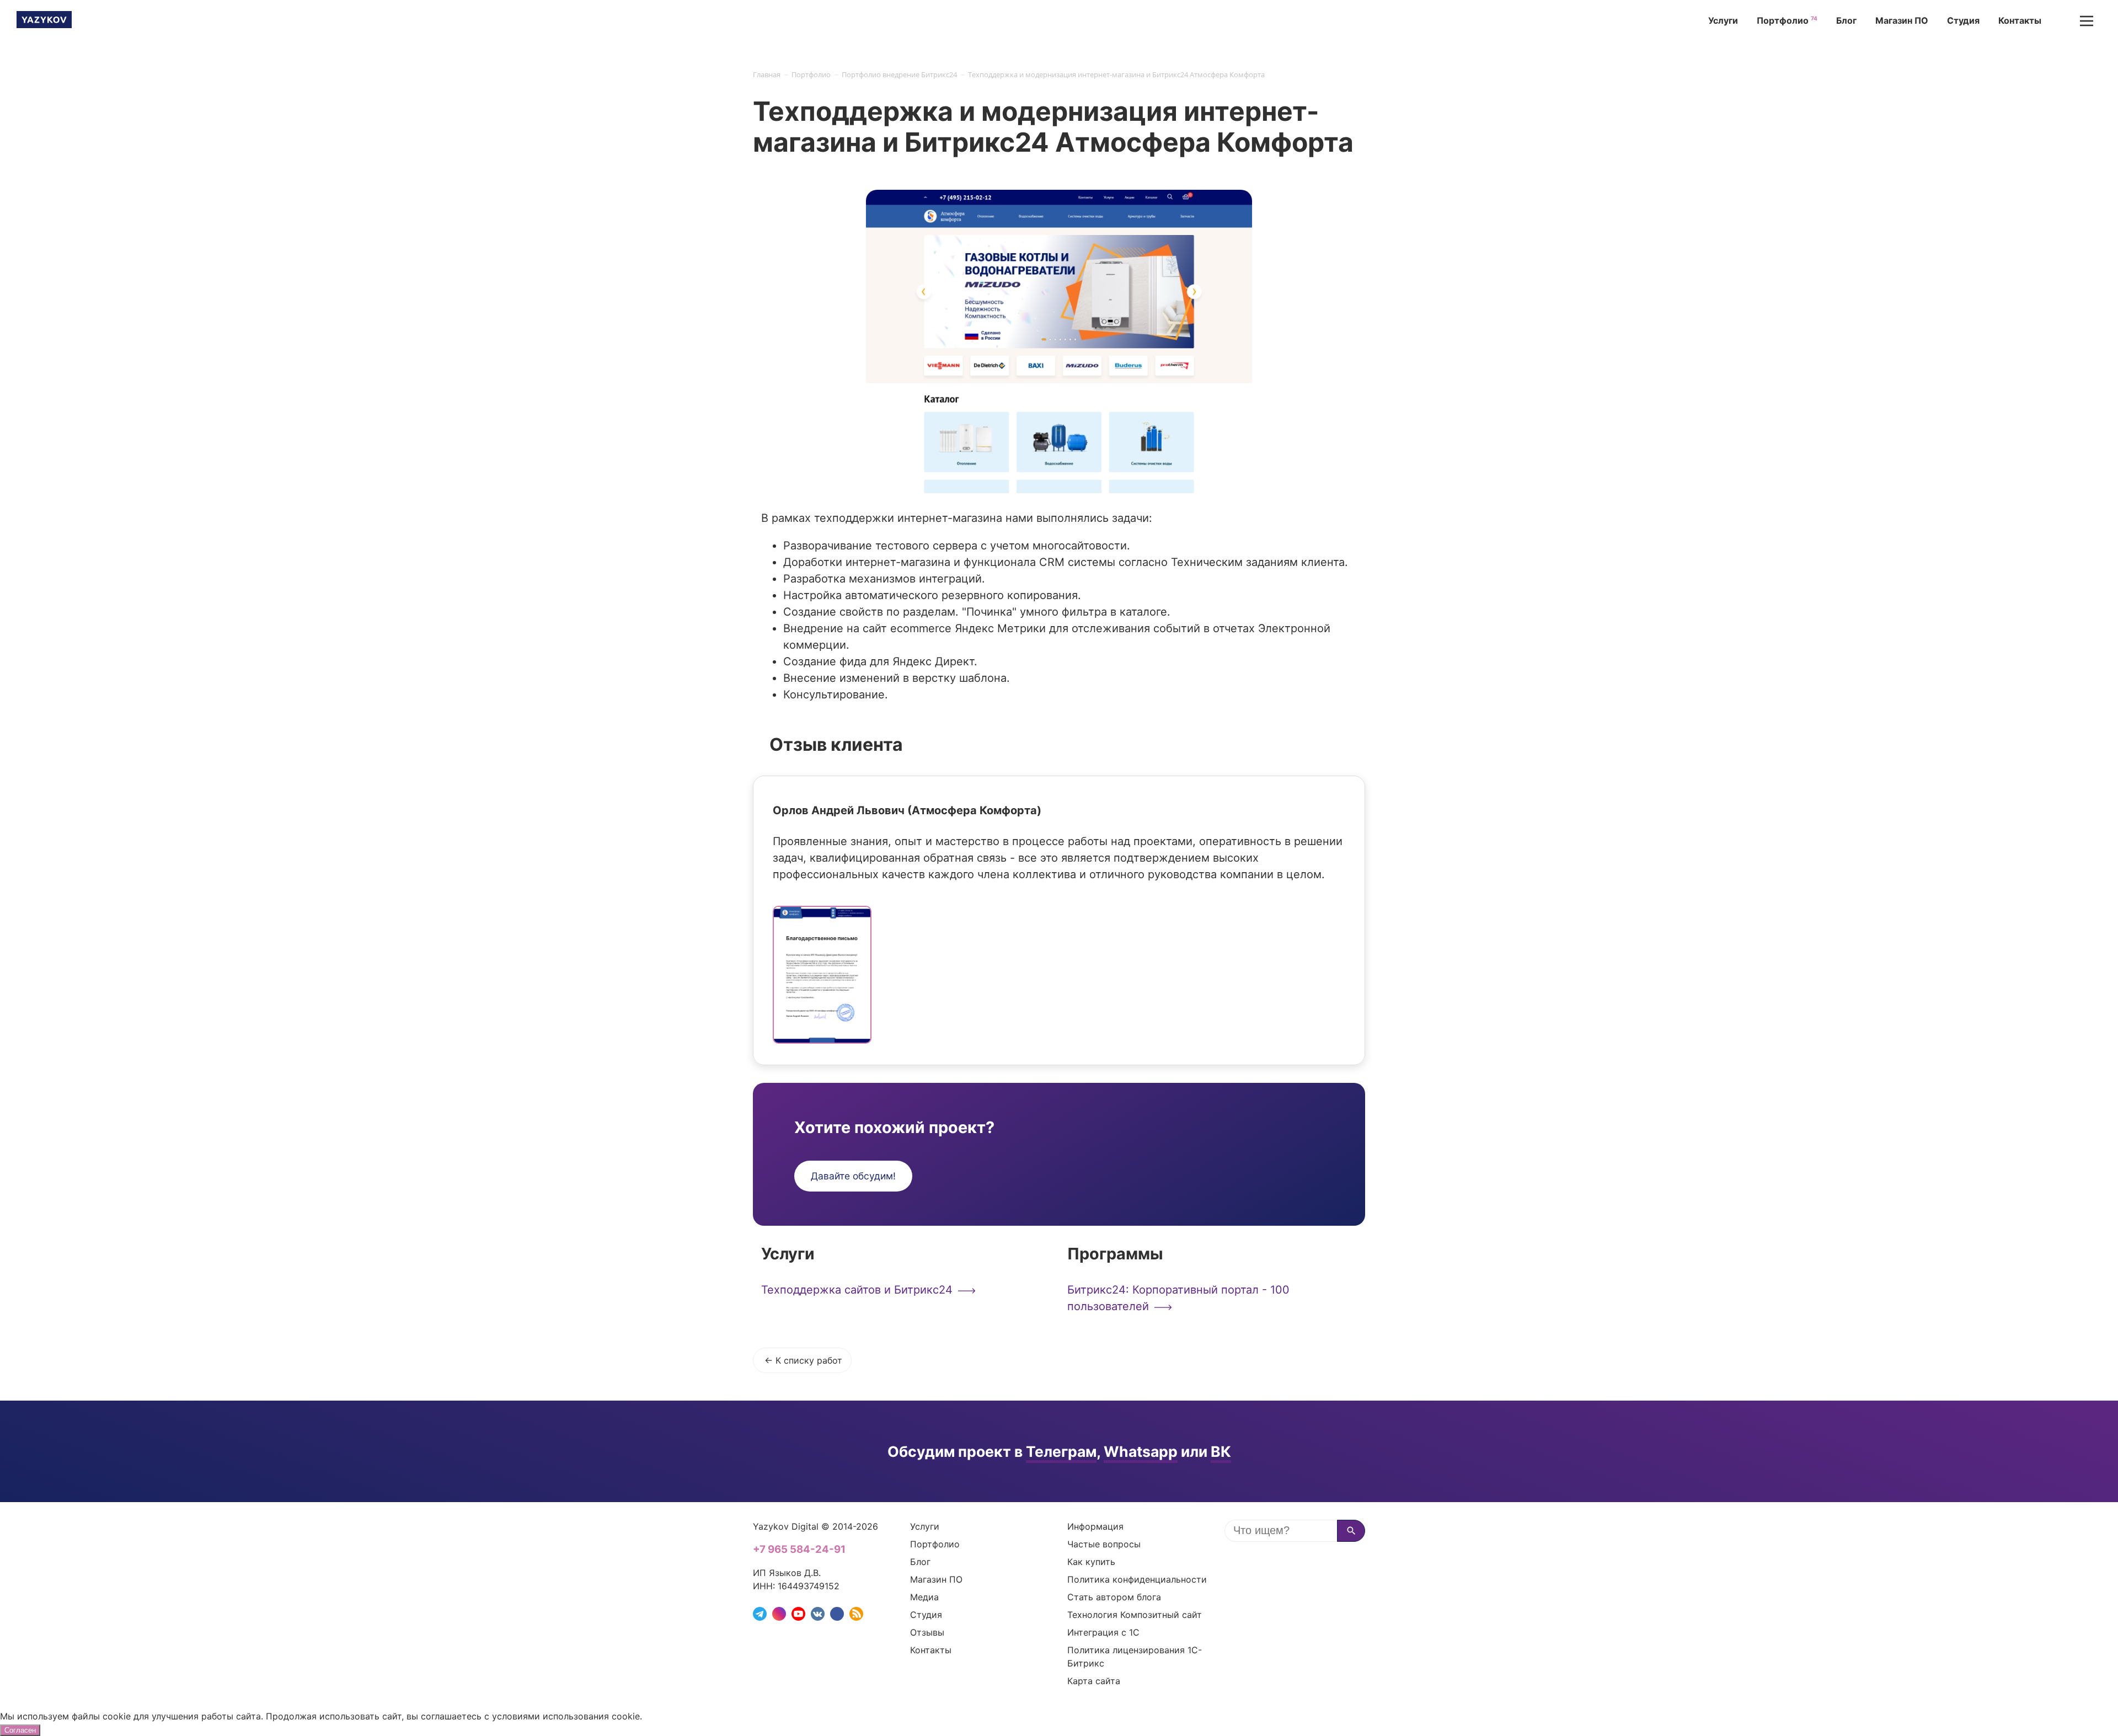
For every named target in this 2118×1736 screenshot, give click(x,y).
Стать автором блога (1114, 1597)
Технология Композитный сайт (1135, 1615)
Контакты (2020, 20)
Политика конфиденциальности (1137, 1579)
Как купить (1091, 1562)
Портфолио (1784, 20)
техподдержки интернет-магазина (908, 518)
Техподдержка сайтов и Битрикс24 (857, 1290)
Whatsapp (1141, 1451)
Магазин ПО (1902, 20)
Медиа (924, 1597)
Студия (1963, 20)
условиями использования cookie (566, 1716)
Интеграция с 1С (1103, 1632)
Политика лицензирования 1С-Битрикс (1135, 1657)
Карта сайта (1094, 1681)
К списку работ (809, 1360)
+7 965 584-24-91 (799, 1549)
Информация (1095, 1526)
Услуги (1723, 20)
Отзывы (927, 1632)
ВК (1221, 1451)
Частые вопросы (1104, 1544)
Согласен (20, 1730)
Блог (1846, 20)
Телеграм (1061, 1451)
